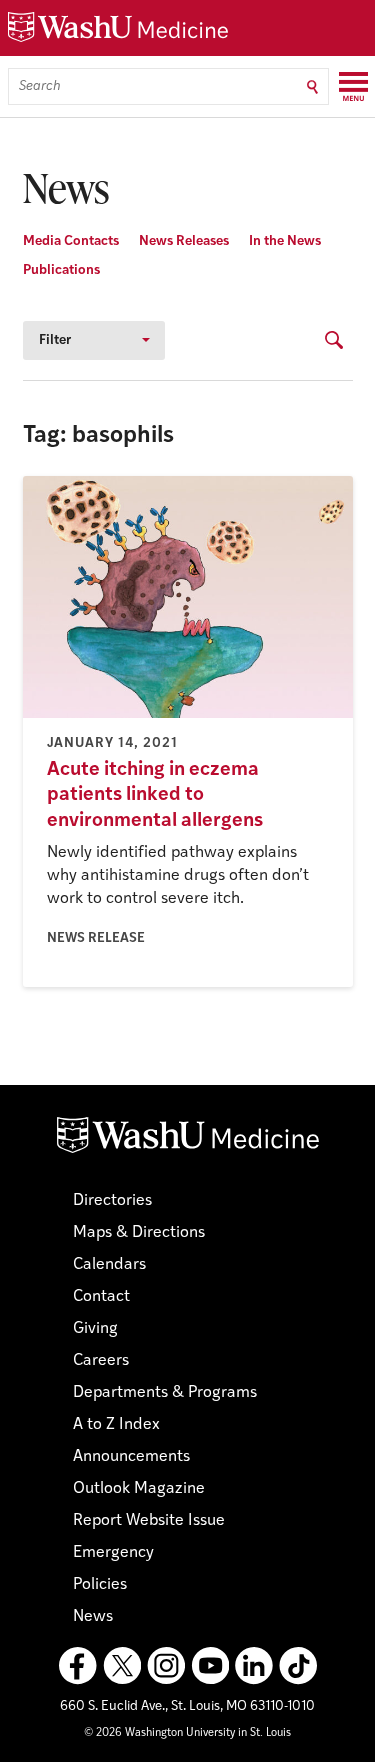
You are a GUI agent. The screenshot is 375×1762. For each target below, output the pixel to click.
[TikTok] (298, 1666)
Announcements (131, 1457)
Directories (112, 1201)
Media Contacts (71, 241)
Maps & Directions (139, 1233)
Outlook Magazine (139, 1489)
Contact (101, 1297)
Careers (101, 1361)
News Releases (184, 241)
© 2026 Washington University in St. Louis (187, 1733)
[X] (122, 1666)
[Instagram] (166, 1666)
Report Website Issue (149, 1521)
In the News (285, 241)
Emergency (113, 1553)
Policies (100, 1585)
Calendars (109, 1265)
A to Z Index (116, 1425)
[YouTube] (210, 1666)
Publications (61, 270)
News (93, 1617)
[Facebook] (78, 1666)
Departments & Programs (165, 1393)
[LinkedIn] (254, 1666)
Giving (95, 1329)
